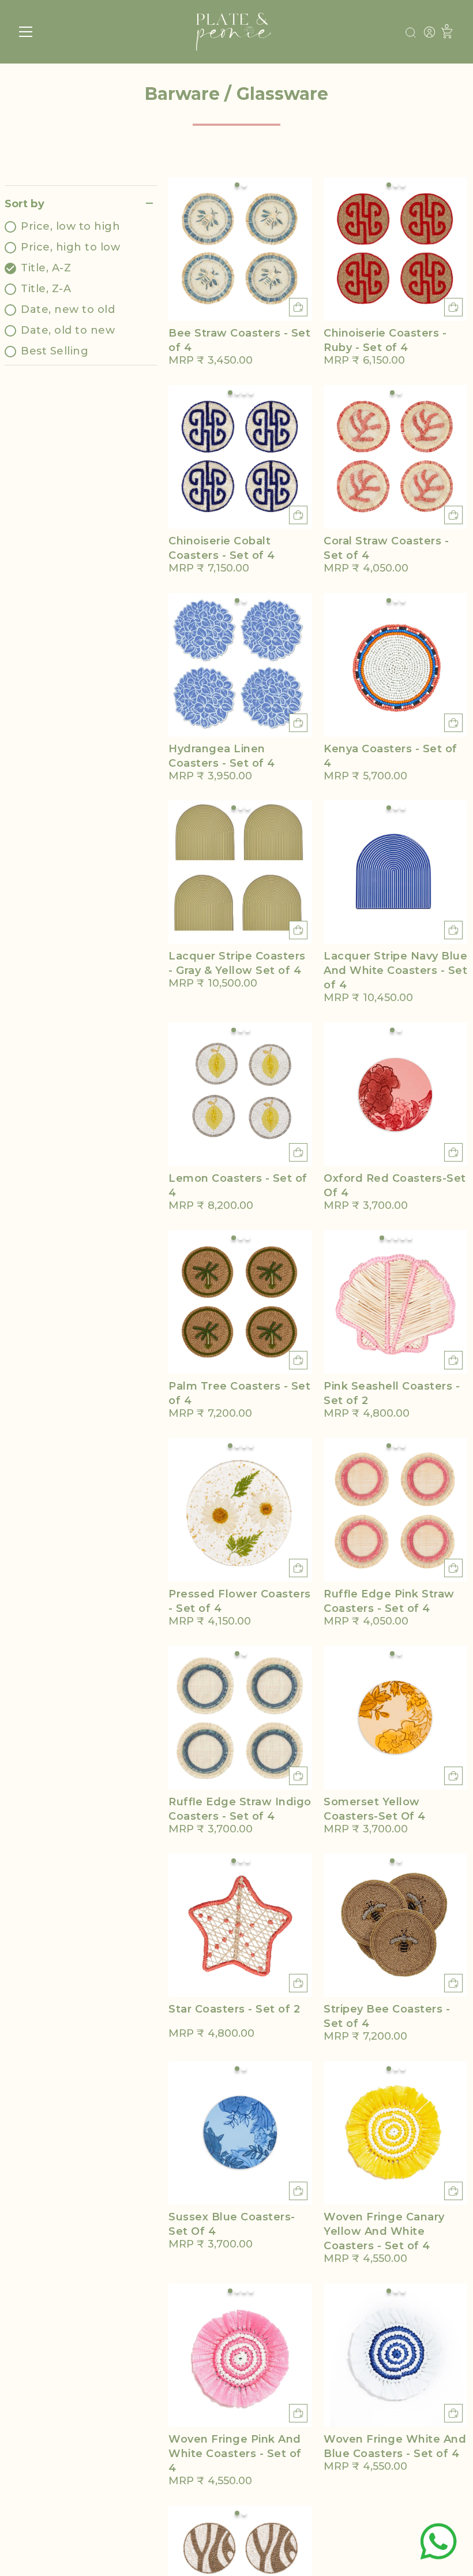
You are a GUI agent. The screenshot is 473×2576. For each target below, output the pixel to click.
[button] (237, 185)
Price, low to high (70, 226)
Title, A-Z (46, 268)
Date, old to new (68, 330)
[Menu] (26, 32)
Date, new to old (68, 309)
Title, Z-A (46, 289)
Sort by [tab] (25, 204)
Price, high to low (70, 247)
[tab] (81, 289)
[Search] (411, 33)
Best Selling (55, 351)
